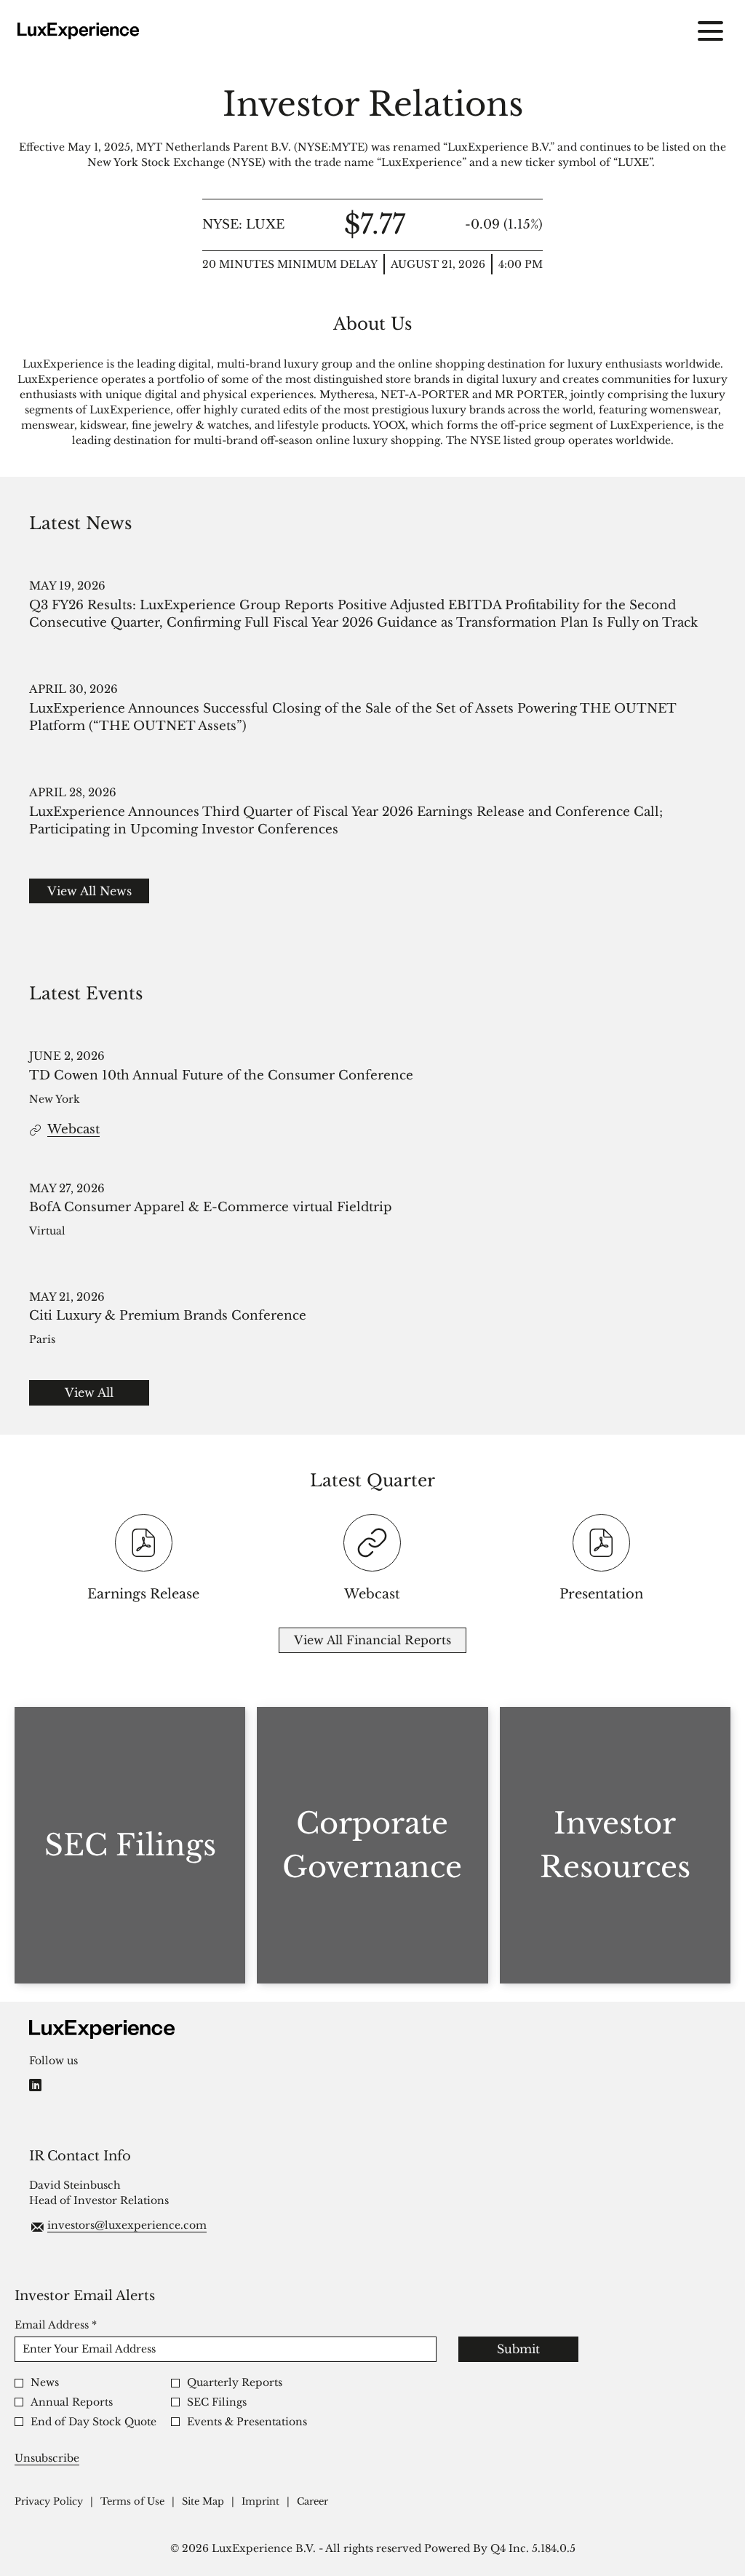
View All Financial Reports (372, 1640)
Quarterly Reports (235, 2383)
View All (89, 1392)
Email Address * (79, 2325)
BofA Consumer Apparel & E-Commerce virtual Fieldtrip (211, 1207)
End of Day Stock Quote (93, 2422)
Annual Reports (72, 2402)
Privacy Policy (49, 2502)
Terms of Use (132, 2502)
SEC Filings (217, 2402)
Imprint (260, 2502)
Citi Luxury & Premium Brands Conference (168, 1316)
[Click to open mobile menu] (710, 31)
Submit (518, 2349)
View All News (89, 891)
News (45, 2383)
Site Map (203, 2502)
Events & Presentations (247, 2422)
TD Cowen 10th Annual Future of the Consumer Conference (221, 1075)
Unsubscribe (47, 2458)
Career (312, 2502)
